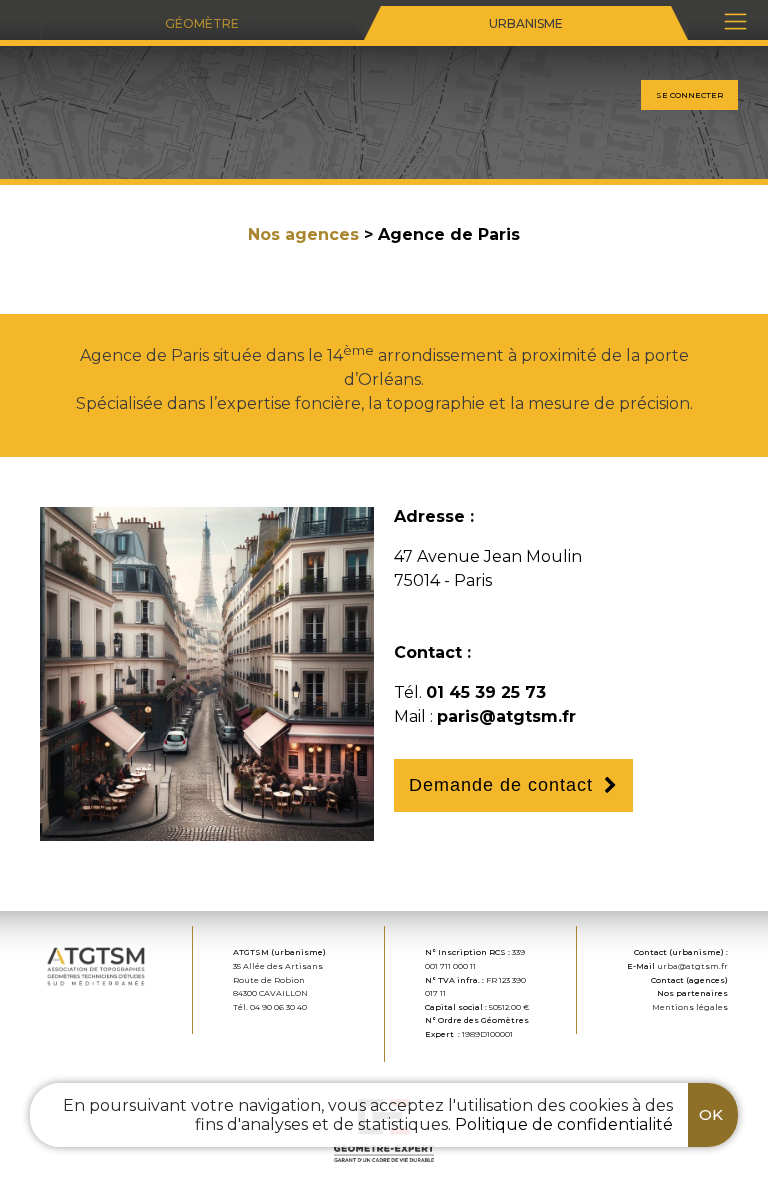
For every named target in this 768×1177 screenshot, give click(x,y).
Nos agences (303, 234)
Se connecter (689, 95)
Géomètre (202, 23)
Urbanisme (526, 23)
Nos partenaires (692, 993)
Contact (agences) (689, 980)
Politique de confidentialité (564, 1124)
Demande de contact (501, 785)
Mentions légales (690, 1007)
